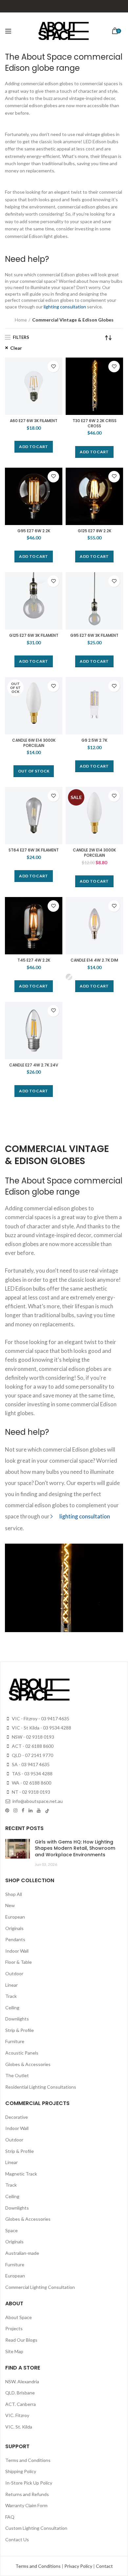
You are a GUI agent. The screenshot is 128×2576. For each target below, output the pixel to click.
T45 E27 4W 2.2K (34, 960)
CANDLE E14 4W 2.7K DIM (94, 960)
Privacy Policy (79, 2566)
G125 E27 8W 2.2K (95, 531)
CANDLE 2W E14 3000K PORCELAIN (94, 853)
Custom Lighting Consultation (36, 2528)
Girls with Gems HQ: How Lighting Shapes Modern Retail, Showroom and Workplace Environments (75, 1848)
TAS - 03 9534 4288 (32, 1774)
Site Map (14, 2351)
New (10, 1905)
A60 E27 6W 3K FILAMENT (34, 421)
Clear (16, 348)
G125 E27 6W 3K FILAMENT (34, 635)
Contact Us (17, 2539)
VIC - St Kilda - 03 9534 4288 (41, 1728)
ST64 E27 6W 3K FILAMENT (34, 850)
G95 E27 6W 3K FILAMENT (94, 635)
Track (11, 1996)
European (15, 1917)
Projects (14, 2328)
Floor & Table (19, 1962)
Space (11, 2230)
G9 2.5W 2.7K (94, 740)
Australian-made (22, 2253)
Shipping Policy (21, 2471)
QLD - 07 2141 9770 (32, 1755)
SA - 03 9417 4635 (30, 1764)
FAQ (10, 2517)
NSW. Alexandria (22, 2381)
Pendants (15, 1939)
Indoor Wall (17, 1951)
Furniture (15, 2041)
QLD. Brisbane (20, 2393)
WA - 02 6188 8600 (31, 1783)
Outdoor (14, 1973)
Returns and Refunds (27, 2494)
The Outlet (17, 2075)
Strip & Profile (20, 2030)
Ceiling (12, 2008)
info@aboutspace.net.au (37, 1801)
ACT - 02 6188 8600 (32, 1746)
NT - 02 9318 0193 (31, 1792)
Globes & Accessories (28, 2064)
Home (21, 320)
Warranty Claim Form (26, 2505)
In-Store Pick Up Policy (29, 2483)
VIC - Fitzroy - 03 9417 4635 (40, 1718)
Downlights (17, 2019)
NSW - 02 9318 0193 (32, 1737)
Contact (104, 2566)
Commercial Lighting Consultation (40, 2287)
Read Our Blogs (21, 2340)
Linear (11, 1985)
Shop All (14, 1894)
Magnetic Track (21, 2174)
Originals (14, 1928)
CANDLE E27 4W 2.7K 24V (34, 1065)
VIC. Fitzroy (17, 2415)
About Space (19, 2317)
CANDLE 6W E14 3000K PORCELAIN (34, 743)
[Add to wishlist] (53, 367)
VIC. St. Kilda (19, 2427)
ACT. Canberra (21, 2404)
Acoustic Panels (22, 2053)
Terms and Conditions (28, 2460)
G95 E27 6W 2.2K (34, 531)
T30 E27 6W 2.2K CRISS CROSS (95, 423)
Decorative (17, 2117)
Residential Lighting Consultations (41, 2087)
